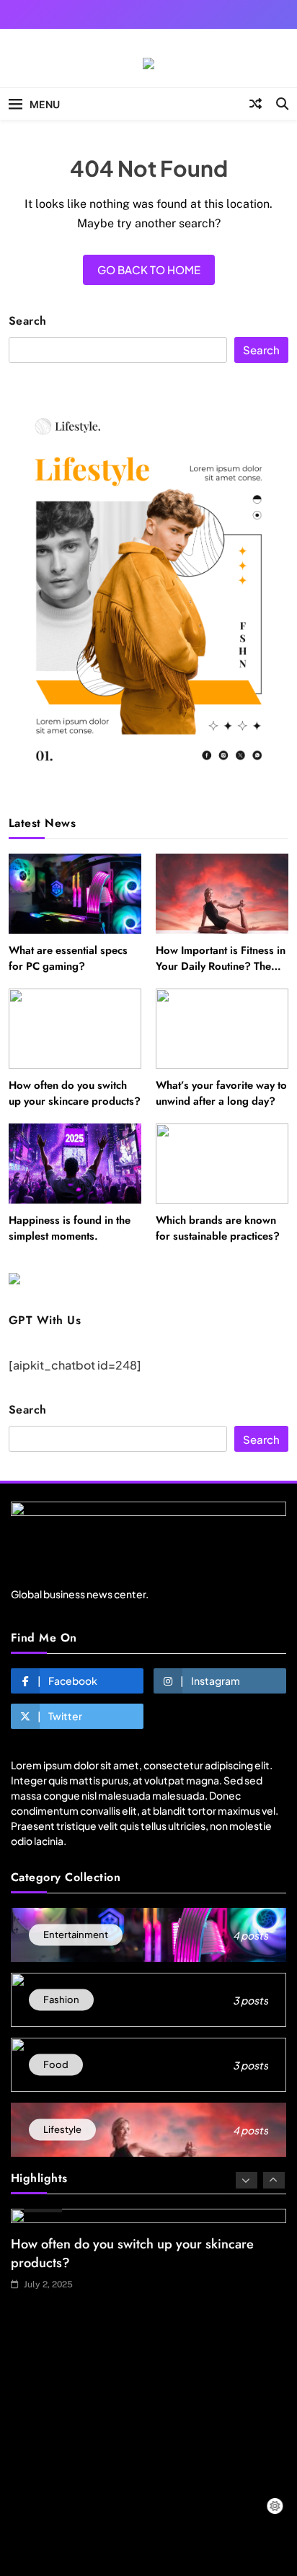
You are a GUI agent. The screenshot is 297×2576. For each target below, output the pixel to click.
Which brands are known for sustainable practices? (218, 1228)
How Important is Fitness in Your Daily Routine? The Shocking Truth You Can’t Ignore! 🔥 (221, 974)
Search (28, 321)
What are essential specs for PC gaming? (68, 958)
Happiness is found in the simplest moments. (70, 1228)
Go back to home (149, 270)
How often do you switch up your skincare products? (75, 1093)
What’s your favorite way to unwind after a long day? (221, 1093)
